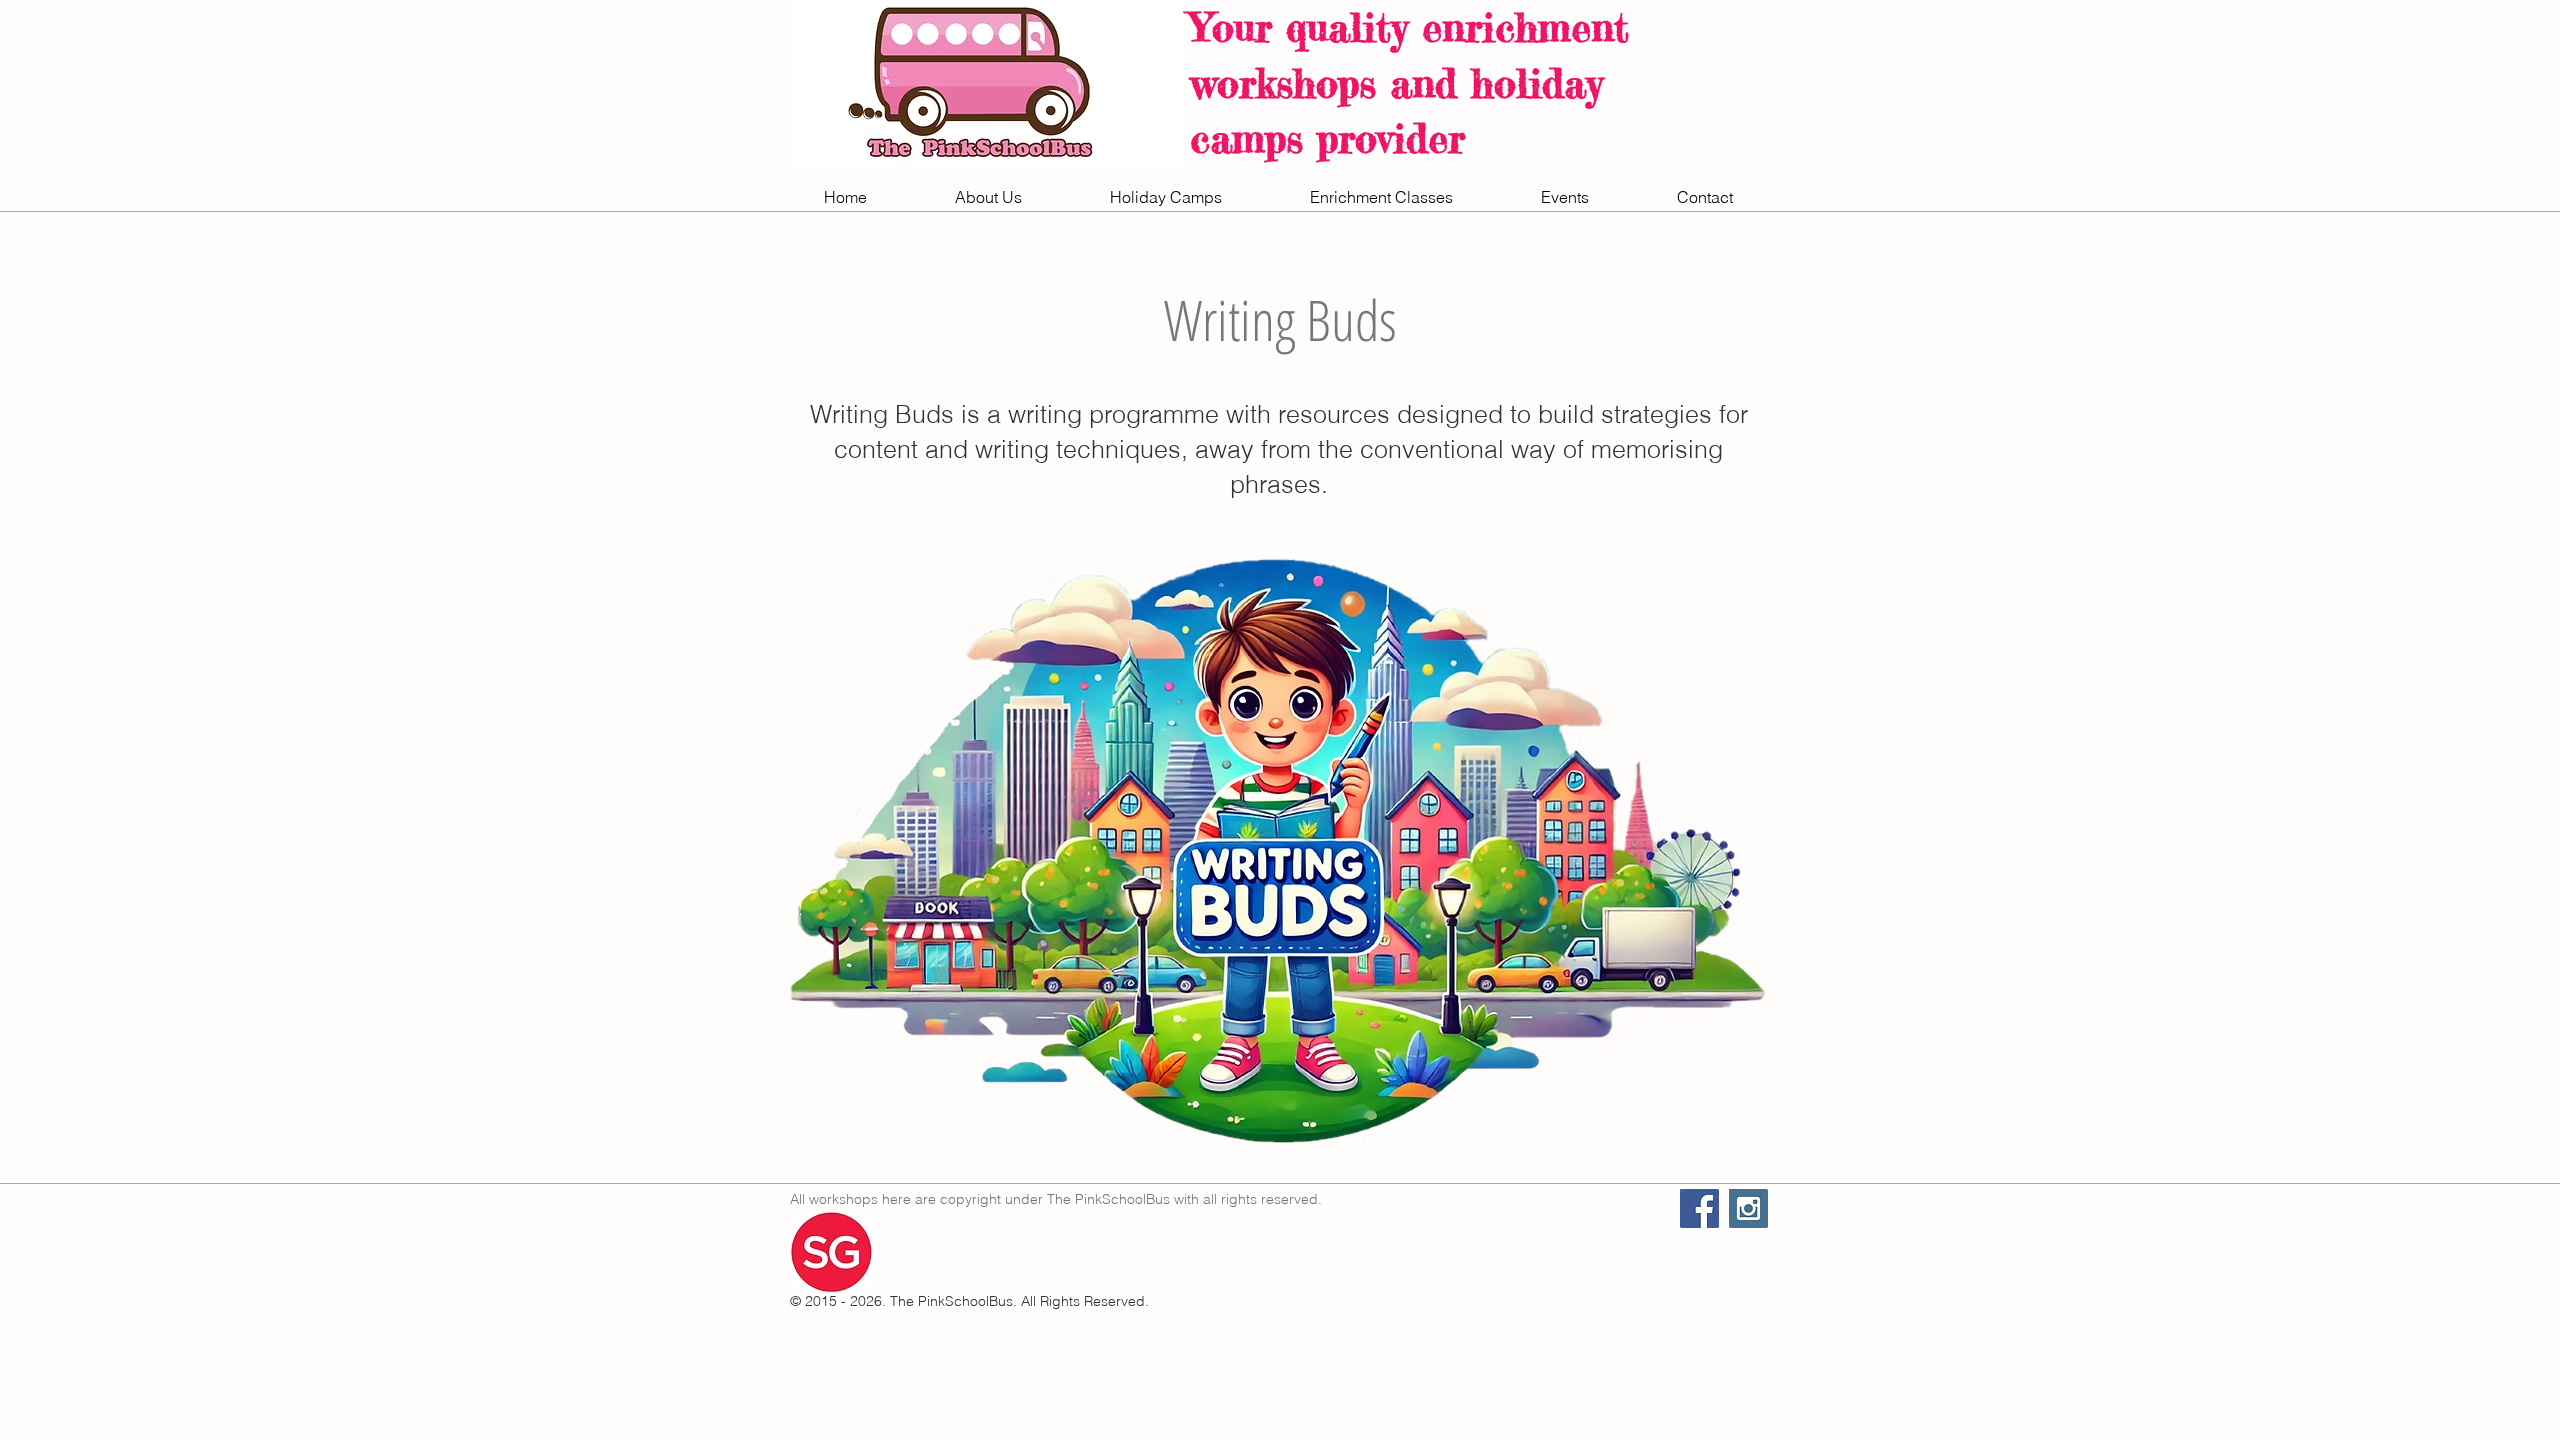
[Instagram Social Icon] (1748, 1208)
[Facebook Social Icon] (1699, 1208)
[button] (988, 197)
